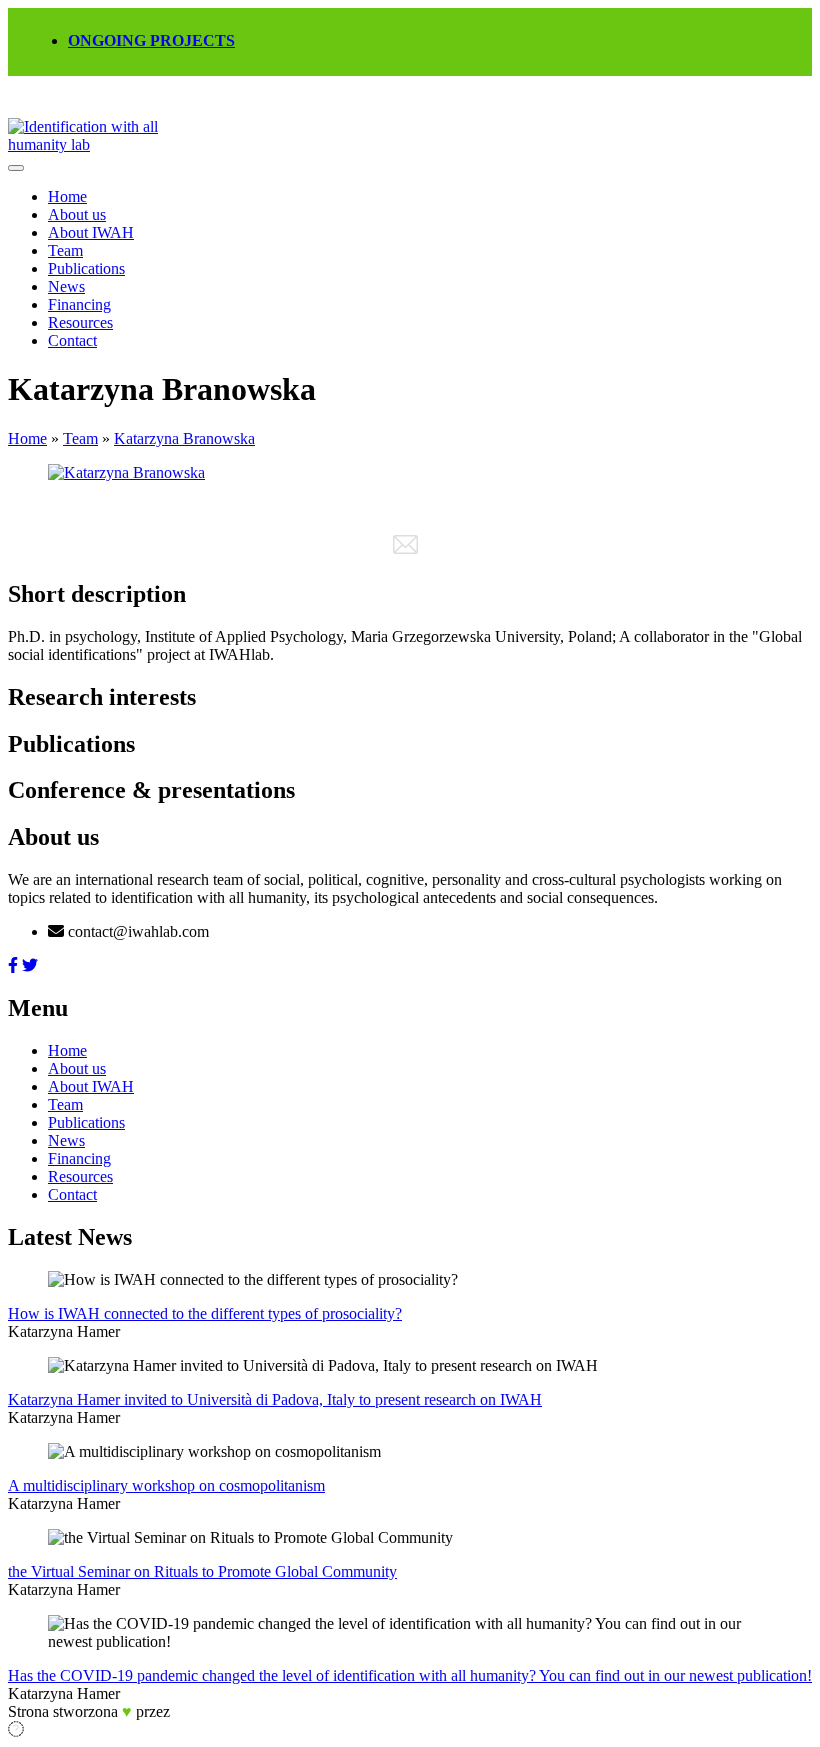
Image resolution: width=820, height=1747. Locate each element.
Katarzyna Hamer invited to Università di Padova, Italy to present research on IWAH (275, 1399)
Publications (86, 268)
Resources (80, 322)
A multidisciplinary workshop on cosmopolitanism (166, 1485)
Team (65, 250)
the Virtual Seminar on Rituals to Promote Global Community (202, 1571)
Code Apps (201, 1713)
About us (77, 214)
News (66, 286)
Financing (79, 304)
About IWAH (91, 232)
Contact (72, 340)
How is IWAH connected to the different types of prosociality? (205, 1313)
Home (67, 196)
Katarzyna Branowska (184, 438)
